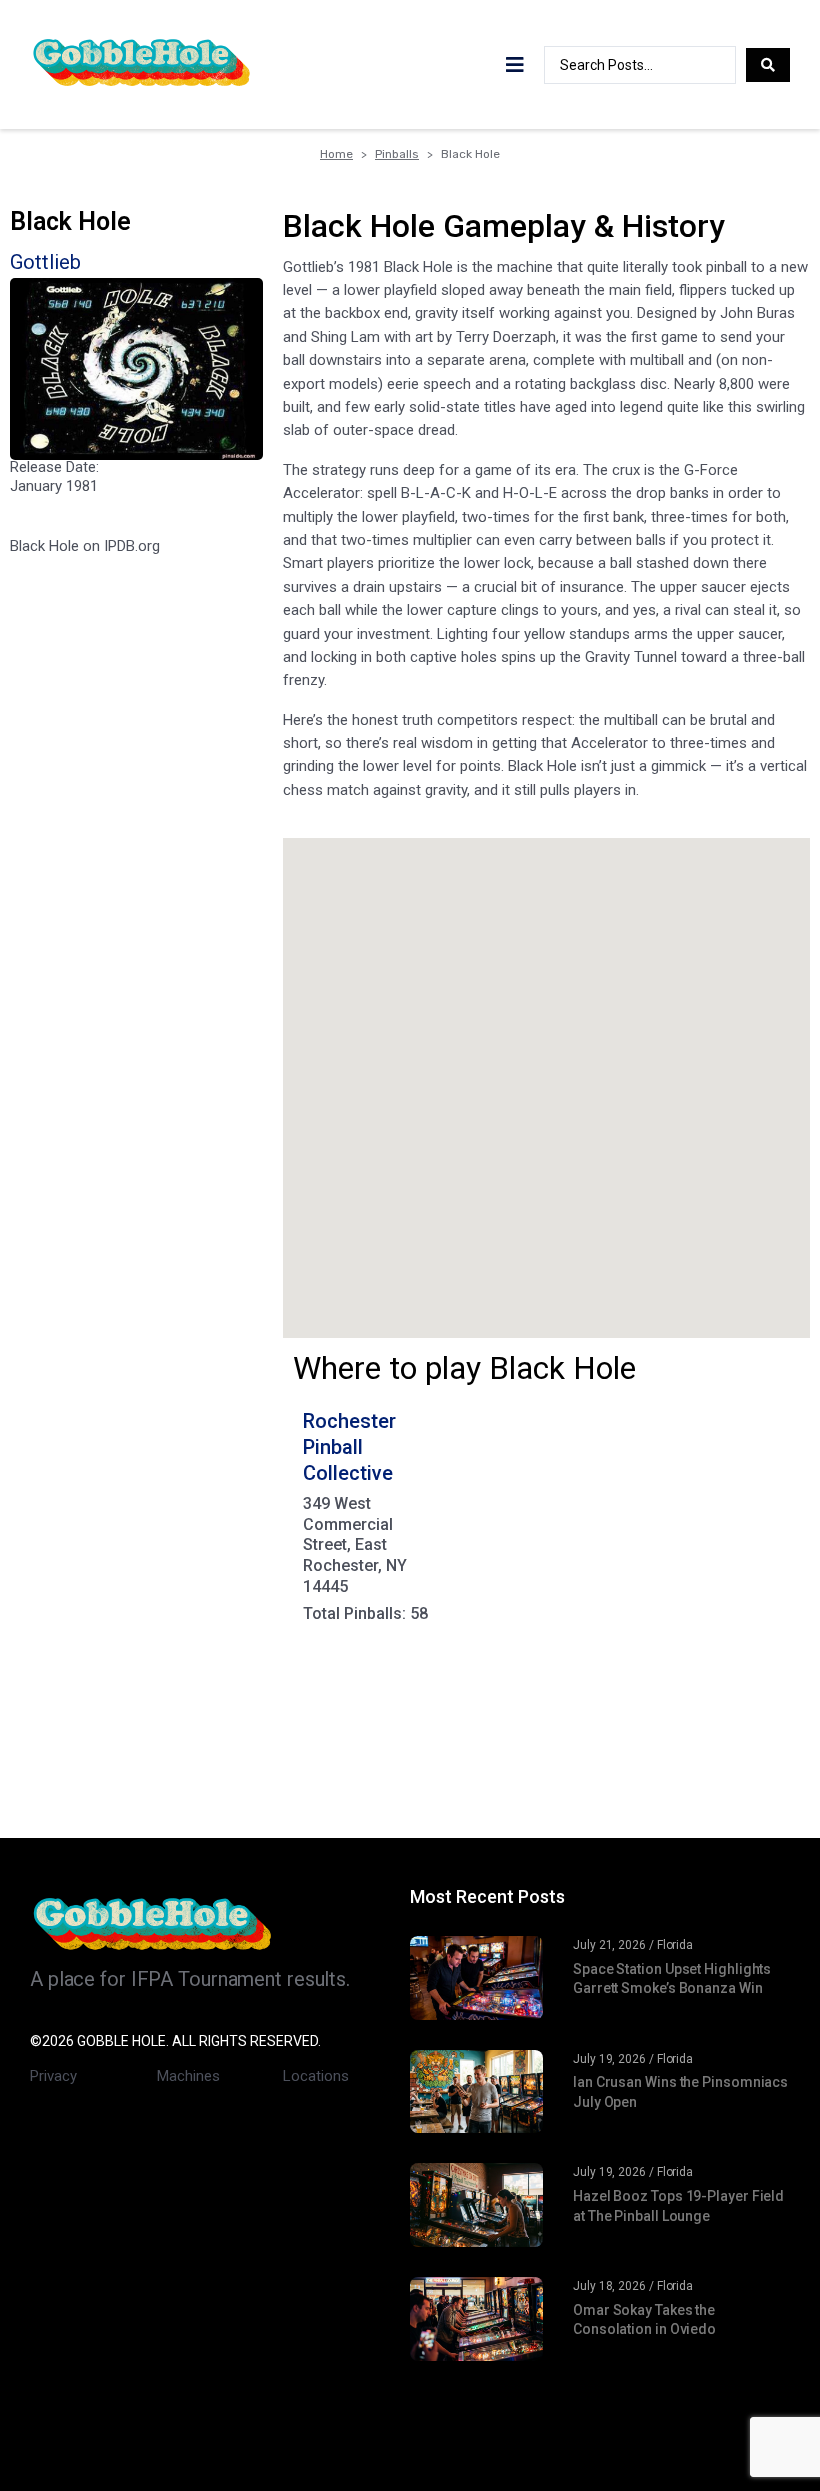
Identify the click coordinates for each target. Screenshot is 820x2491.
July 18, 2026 (609, 2286)
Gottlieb (45, 262)
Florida (675, 1945)
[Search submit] (768, 65)
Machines (188, 2076)
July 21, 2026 (609, 1945)
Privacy (53, 2076)
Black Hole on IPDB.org (85, 546)
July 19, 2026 (609, 2059)
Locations (316, 2076)
